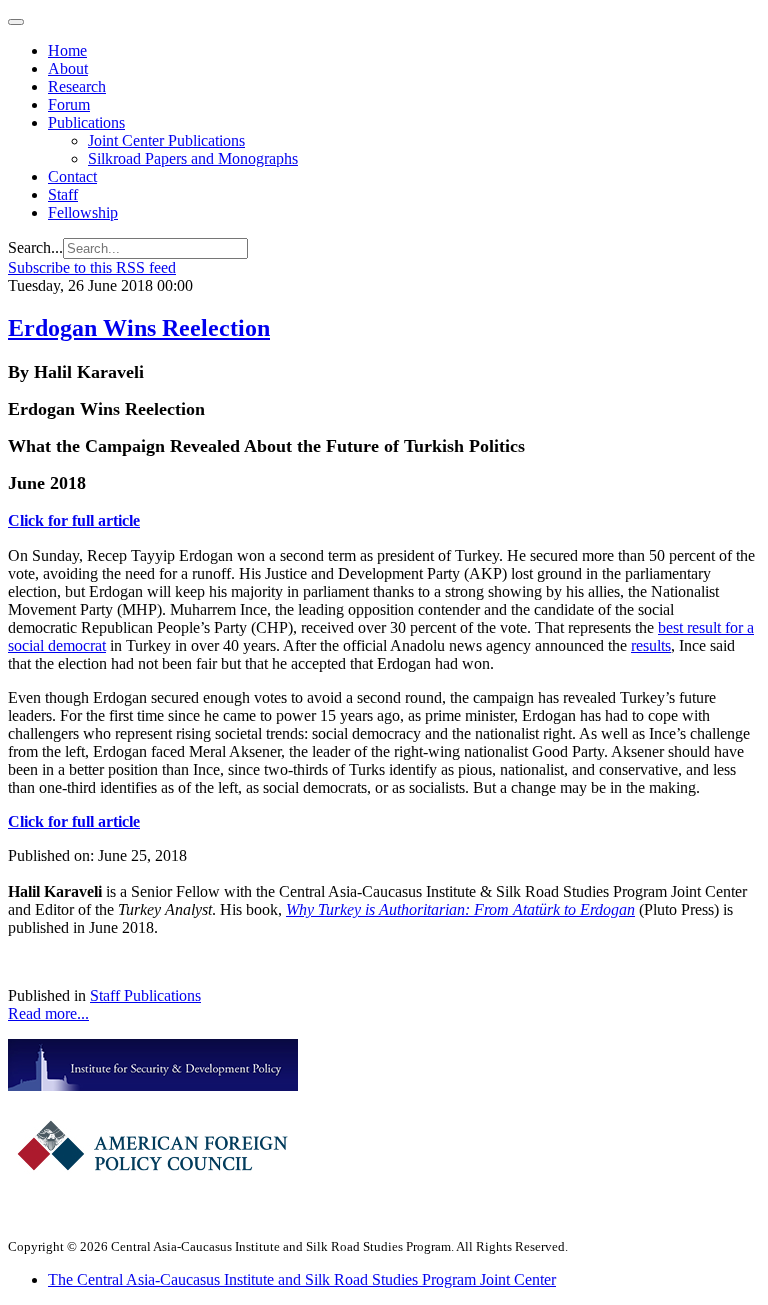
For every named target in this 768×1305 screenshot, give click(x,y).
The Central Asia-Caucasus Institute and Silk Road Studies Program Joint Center (302, 1279)
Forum (69, 104)
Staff (63, 194)
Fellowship (83, 212)
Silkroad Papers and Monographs (193, 158)
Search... (35, 247)
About (68, 68)
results (651, 645)
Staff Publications (145, 995)
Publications (86, 122)
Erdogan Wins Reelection (139, 328)
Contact (72, 176)
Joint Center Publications (166, 140)
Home (67, 50)
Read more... (48, 1013)
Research (77, 86)
